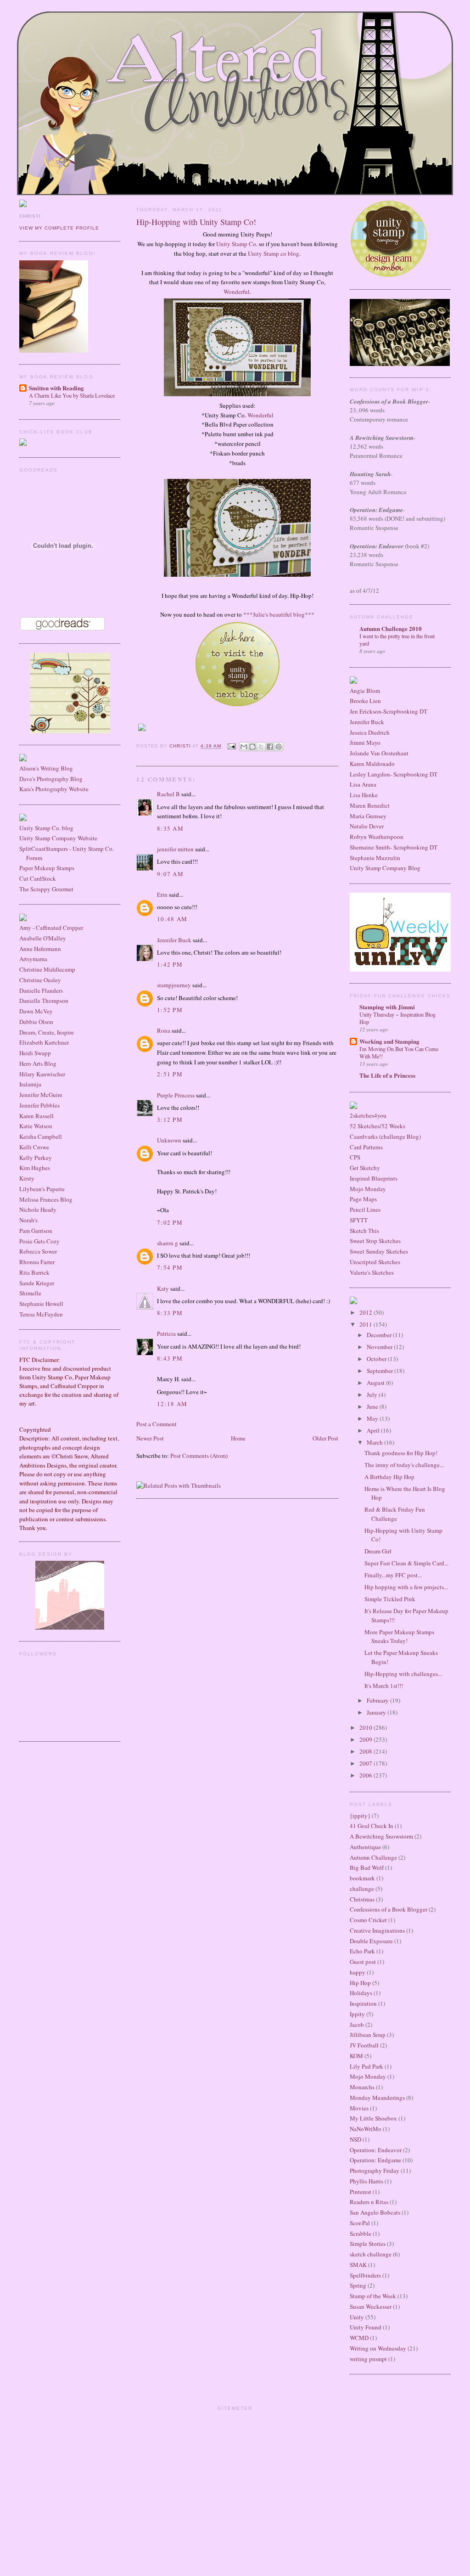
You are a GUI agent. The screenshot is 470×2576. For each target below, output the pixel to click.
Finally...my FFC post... (393, 1575)
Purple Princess (176, 1095)
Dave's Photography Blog (51, 779)
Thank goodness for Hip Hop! (401, 1453)
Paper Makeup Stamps (47, 868)
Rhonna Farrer (37, 1262)
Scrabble (361, 2233)
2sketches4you (368, 1115)
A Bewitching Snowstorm (381, 1836)
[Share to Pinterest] (279, 747)
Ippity (357, 2014)
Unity (357, 2317)
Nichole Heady (38, 1209)
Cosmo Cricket (368, 1920)
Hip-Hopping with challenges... (403, 1674)
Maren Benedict (370, 805)
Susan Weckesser (371, 2306)
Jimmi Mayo (365, 742)
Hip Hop (360, 1983)
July (373, 1395)
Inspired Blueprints (374, 1178)
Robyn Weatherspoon (377, 837)
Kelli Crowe (34, 1147)
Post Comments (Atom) (199, 1456)
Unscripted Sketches (375, 1262)
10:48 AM (172, 919)
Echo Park (362, 1951)
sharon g (168, 1243)
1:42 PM (170, 964)
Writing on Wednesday (378, 2348)
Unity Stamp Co (236, 244)
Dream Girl (378, 1551)
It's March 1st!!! (384, 1686)
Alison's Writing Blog (46, 768)
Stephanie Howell (41, 1304)
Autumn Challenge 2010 (391, 628)
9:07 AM (170, 874)
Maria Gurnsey (368, 816)
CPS (355, 1157)
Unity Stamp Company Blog (385, 868)
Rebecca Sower (38, 1251)
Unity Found (366, 2327)
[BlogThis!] (252, 747)
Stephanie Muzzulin (375, 858)
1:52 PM (170, 1010)
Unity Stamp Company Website (58, 838)
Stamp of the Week (373, 2296)
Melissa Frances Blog (46, 1199)
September (380, 1371)
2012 (366, 1312)
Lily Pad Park (366, 2066)
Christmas (362, 1899)
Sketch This (364, 1231)
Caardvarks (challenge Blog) (385, 1136)
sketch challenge (371, 2254)
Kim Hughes (35, 1168)
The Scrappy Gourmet (46, 889)
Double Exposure (371, 1941)
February (378, 1700)
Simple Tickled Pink (390, 1599)
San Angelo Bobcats (375, 2212)
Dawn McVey (36, 1011)
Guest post (363, 1962)
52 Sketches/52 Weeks (378, 1126)
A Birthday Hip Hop (389, 1477)
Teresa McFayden (41, 1314)
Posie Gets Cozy (39, 1241)
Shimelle (30, 1293)
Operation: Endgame (375, 2160)
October (377, 1359)
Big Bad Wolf (367, 1867)
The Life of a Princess (387, 1075)
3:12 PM (170, 1119)
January (377, 1712)
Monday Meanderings (377, 2098)
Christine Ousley (40, 980)
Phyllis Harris (366, 2181)
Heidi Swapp (35, 1053)
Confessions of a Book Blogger (389, 1909)
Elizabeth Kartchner (44, 1042)
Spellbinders (365, 2275)
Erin (162, 894)
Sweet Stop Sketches (375, 1241)
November (380, 1347)
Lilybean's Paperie (42, 1189)
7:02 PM (170, 1222)
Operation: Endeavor (376, 2150)
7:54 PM (170, 1267)
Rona (164, 1030)
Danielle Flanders (41, 990)
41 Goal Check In (372, 1826)
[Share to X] (261, 747)
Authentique (365, 1847)
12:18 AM (172, 1404)
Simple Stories (368, 2244)
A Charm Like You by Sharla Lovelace (72, 395)
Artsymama (33, 959)
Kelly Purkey (36, 1158)
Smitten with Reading (56, 388)
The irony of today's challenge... (404, 1465)
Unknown (169, 1140)
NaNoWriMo (366, 2129)
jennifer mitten (175, 849)
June (373, 1406)
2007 (366, 1763)
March (375, 1442)
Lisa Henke (364, 795)
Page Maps (363, 1199)
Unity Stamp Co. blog (46, 828)
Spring (358, 2285)
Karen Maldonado (372, 764)
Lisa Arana (363, 784)
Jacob (357, 2025)
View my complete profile (59, 228)
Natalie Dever (367, 826)
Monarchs (362, 2087)
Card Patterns (366, 1147)
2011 (366, 1324)
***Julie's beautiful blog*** (279, 614)
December (380, 1335)
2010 (366, 1727)
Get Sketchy (365, 1168)
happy (358, 1972)
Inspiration (363, 2003)
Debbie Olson (36, 1022)
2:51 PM (170, 1074)
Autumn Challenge (373, 1857)
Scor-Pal (360, 2223)
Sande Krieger (37, 1283)
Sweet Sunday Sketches (379, 1251)
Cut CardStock (38, 878)
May (373, 1418)
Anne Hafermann (40, 949)
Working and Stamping (389, 1041)
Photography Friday (375, 2171)
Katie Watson (36, 1126)
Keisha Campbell (41, 1136)
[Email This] (244, 747)
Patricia (166, 1333)
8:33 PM (170, 1313)
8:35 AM (170, 828)
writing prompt (368, 2359)
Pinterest (361, 2192)
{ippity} (360, 1816)
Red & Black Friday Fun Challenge (395, 1514)
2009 (366, 1739)
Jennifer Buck (174, 940)
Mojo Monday (368, 1189)
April (374, 1430)
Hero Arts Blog (38, 1063)
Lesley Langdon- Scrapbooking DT (394, 774)
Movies (359, 2108)
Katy (163, 1288)
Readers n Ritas (369, 2202)
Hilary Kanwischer (42, 1074)
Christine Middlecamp (47, 969)
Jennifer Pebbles (39, 1105)
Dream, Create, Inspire (47, 1032)
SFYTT (359, 1220)
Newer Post (150, 1438)
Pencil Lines (365, 1209)
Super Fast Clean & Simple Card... (406, 1563)
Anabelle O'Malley (43, 938)
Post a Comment (157, 1424)
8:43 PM (170, 1358)
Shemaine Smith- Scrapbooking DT (394, 847)
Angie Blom (365, 691)
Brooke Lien (365, 701)
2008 (366, 1751)
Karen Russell (36, 1116)
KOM (356, 2056)
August (376, 1383)
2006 (366, 1775)
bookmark (362, 1878)
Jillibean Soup (368, 2035)
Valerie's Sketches (372, 1272)
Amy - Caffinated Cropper (51, 928)
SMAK (358, 2265)
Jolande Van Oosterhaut (379, 753)
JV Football (364, 2045)
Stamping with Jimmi (387, 1007)
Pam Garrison (36, 1231)
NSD (355, 2139)
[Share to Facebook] (270, 747)
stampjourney (174, 985)
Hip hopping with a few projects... (406, 1587)
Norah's (28, 1220)
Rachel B (168, 794)
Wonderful (237, 292)
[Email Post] (231, 746)
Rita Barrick (34, 1272)
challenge (362, 1889)
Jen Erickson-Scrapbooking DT (389, 711)
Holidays (361, 1993)
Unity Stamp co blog (274, 253)
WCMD (359, 2338)
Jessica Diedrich (370, 732)
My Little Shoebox (373, 2118)
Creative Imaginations (377, 1930)
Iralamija (30, 1084)
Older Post (325, 1438)
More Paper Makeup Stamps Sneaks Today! (399, 1637)
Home (238, 1438)
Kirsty (27, 1178)
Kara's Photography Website (54, 789)
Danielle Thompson (44, 1001)
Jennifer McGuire (41, 1095)
